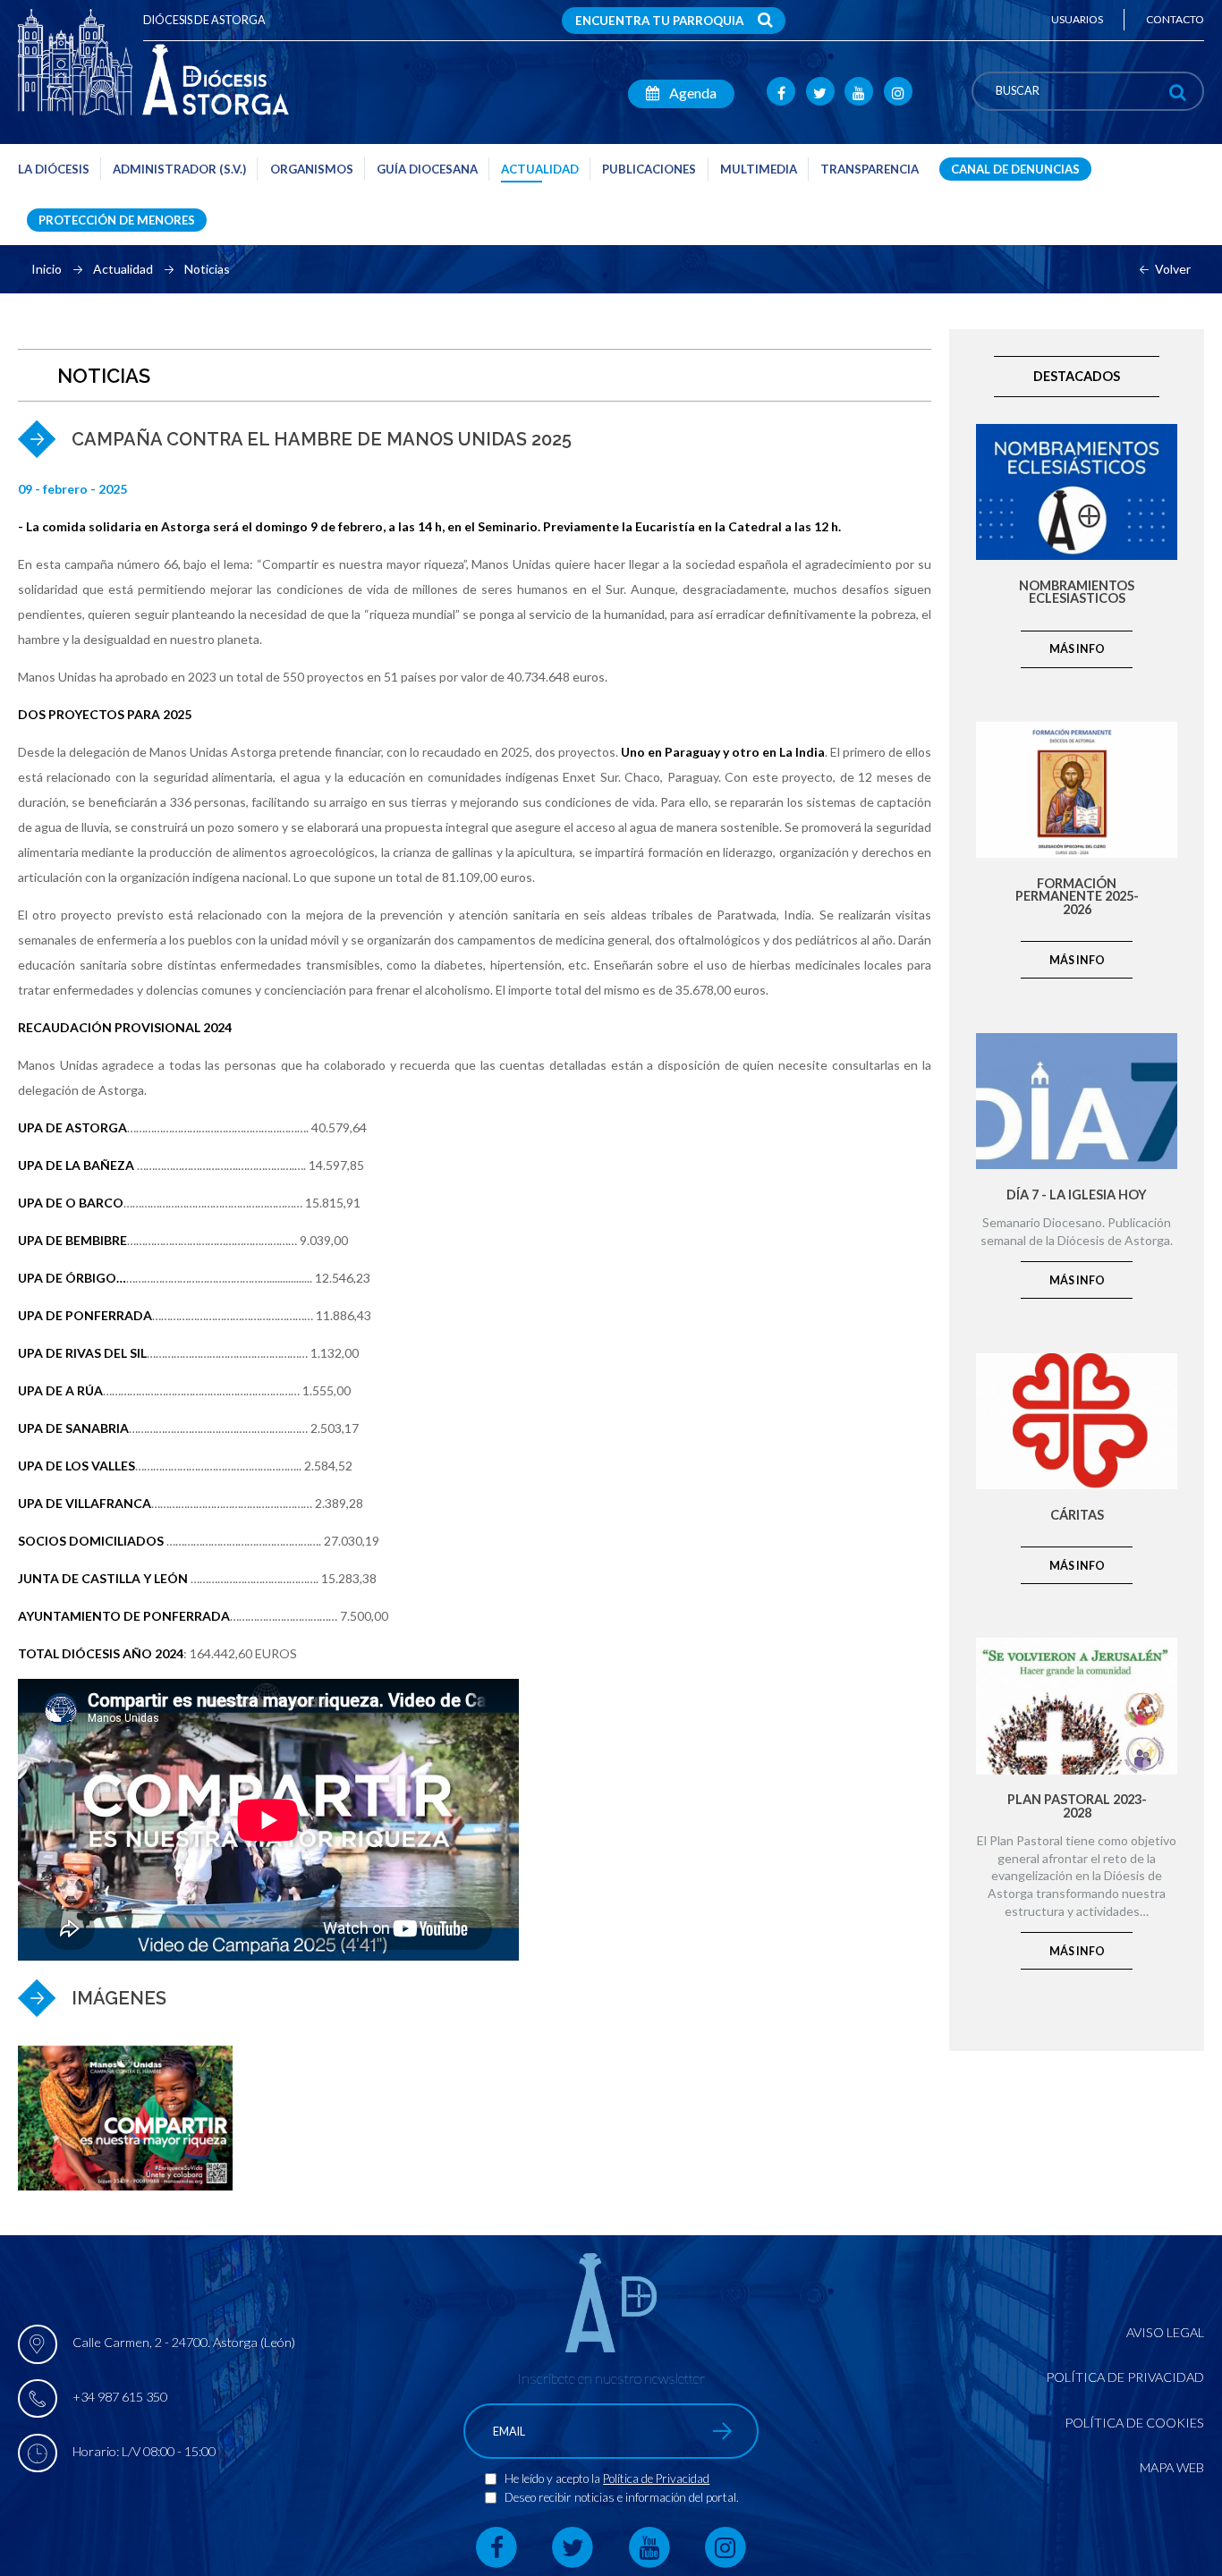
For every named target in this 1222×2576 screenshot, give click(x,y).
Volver (1173, 269)
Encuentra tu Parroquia (659, 21)
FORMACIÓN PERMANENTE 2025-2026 (1077, 897)
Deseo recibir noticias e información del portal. (622, 2497)
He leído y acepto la (554, 2479)
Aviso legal (1165, 2332)
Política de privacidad (1125, 2377)
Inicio (47, 269)
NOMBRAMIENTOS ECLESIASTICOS (1077, 593)
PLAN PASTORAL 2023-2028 (1077, 1806)
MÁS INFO (1077, 649)
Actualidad (123, 269)
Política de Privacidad (656, 2479)
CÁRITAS (1077, 1516)
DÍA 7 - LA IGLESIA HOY (1077, 1195)
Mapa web (1172, 2467)
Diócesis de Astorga (204, 20)
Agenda (692, 93)
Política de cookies (1134, 2423)
